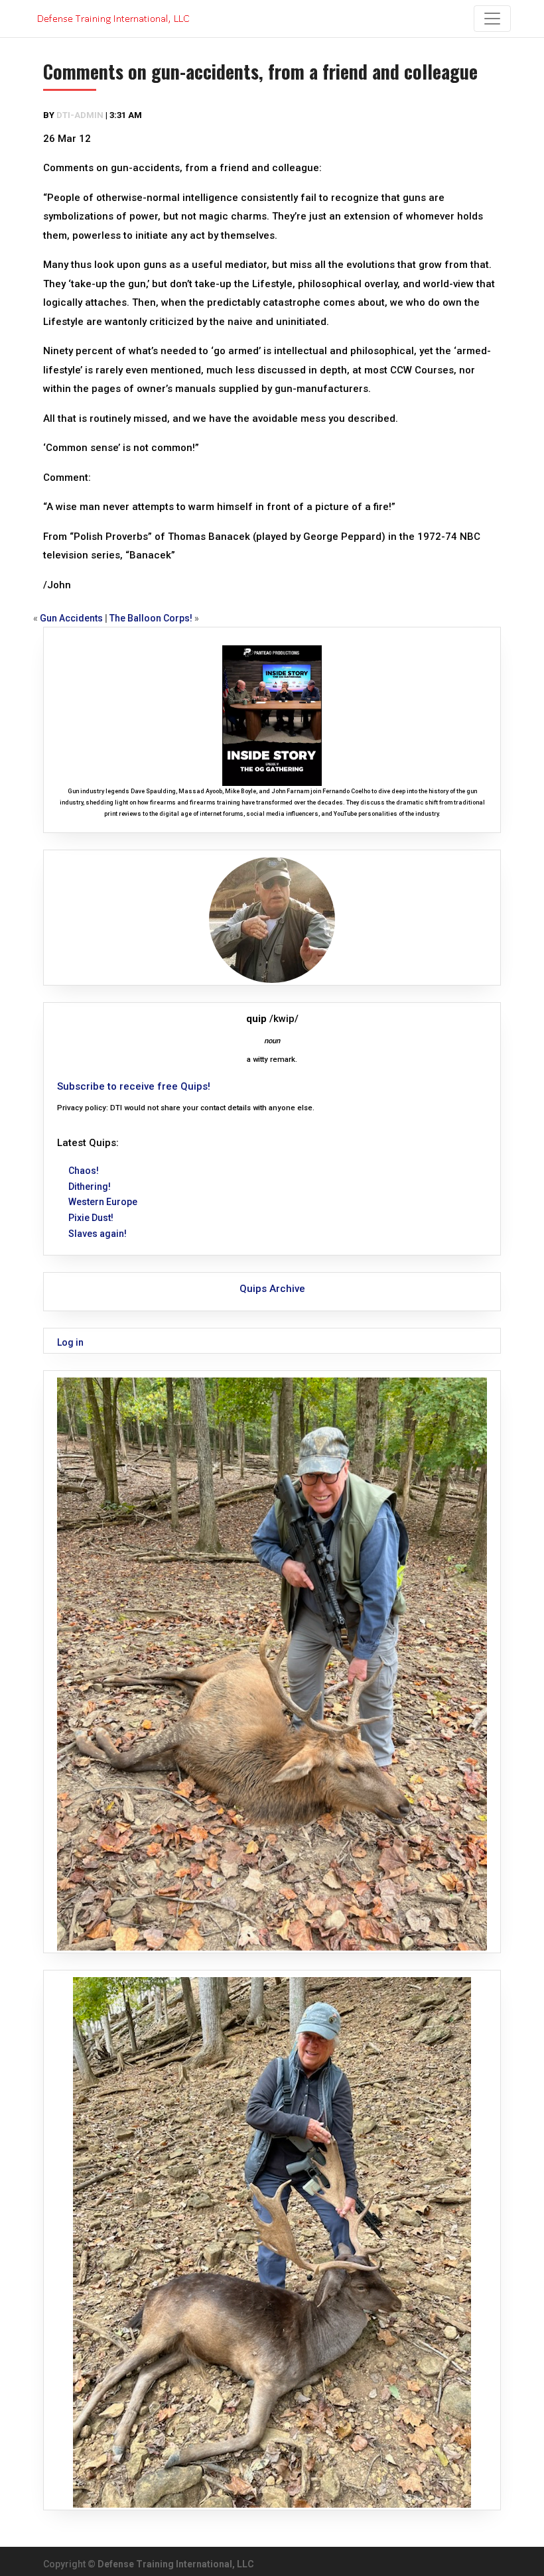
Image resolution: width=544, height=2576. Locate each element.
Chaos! (84, 1171)
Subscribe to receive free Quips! (134, 1086)
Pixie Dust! (91, 1218)
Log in (70, 1342)
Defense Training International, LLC (176, 2564)
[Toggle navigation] (492, 19)
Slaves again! (98, 1234)
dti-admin (80, 115)
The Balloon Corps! (151, 618)
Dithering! (90, 1187)
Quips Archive (272, 1289)
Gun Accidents (71, 618)
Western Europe (103, 1202)
